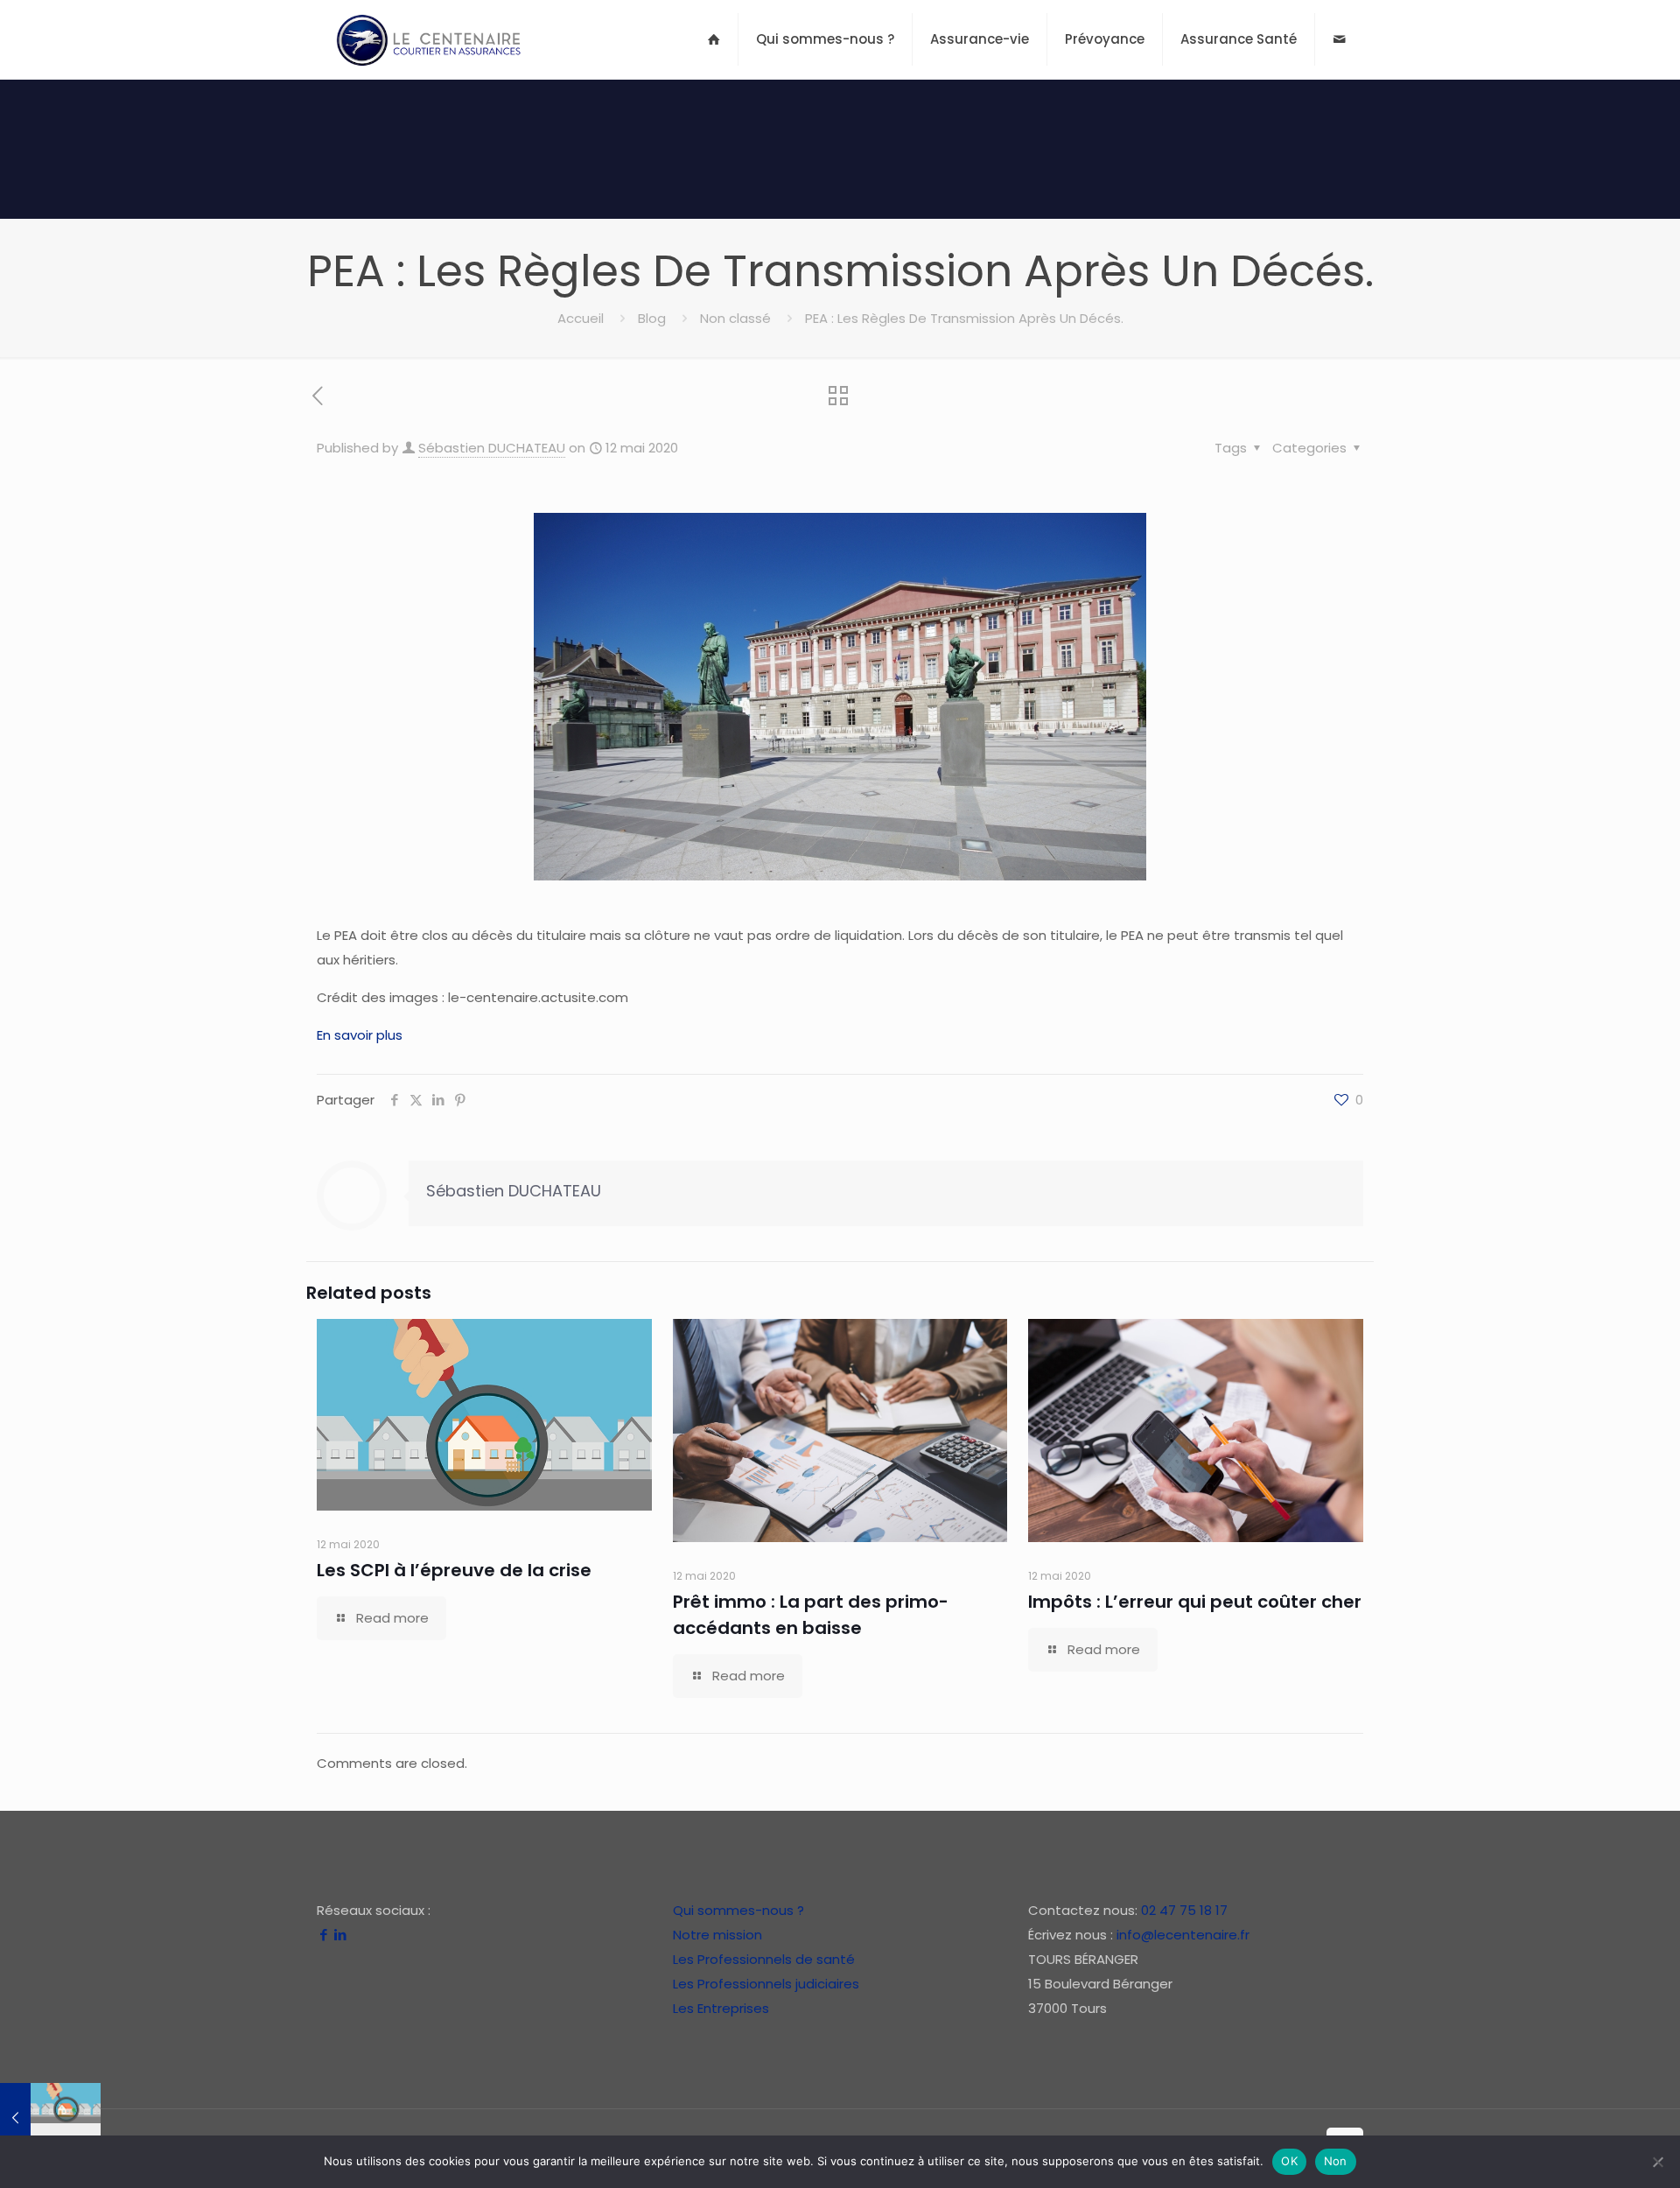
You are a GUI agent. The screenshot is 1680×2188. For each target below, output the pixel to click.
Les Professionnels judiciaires (766, 1984)
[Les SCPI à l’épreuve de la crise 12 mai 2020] (50, 2118)
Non (1336, 2161)
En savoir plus (360, 1035)
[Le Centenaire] (428, 39)
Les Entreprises (721, 2008)
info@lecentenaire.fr (1183, 1935)
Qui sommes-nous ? (738, 1910)
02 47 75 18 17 (1184, 1910)
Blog (652, 318)
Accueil (581, 318)
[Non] (1658, 2162)
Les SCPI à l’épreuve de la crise (454, 1570)
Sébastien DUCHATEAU (492, 448)
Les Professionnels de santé (764, 1959)
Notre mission (717, 1935)
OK (1289, 2161)
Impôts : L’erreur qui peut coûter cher (1195, 1602)
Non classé (735, 318)
